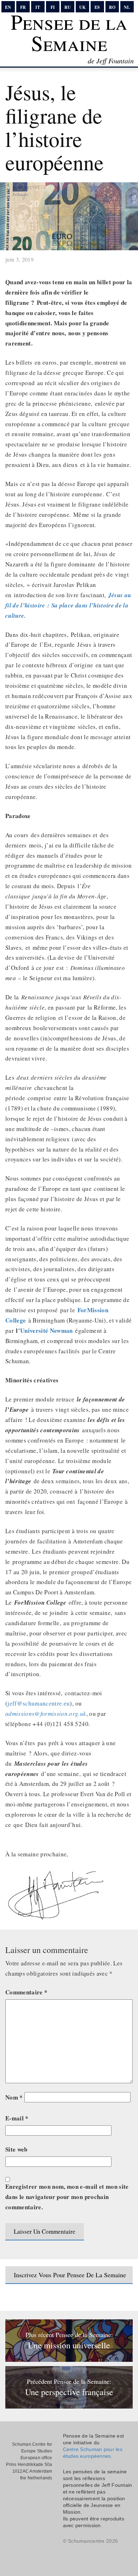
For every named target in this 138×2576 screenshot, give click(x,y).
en (8, 7)
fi (53, 7)
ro (112, 7)
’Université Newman (45, 1330)
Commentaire (26, 1992)
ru (68, 7)
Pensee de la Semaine (69, 32)
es (97, 7)
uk (82, 7)
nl (127, 7)
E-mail (17, 2118)
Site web (16, 2149)
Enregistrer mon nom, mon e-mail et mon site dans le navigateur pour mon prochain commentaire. (67, 2197)
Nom (14, 2097)
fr (23, 7)
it (38, 7)
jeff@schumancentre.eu (39, 1703)
